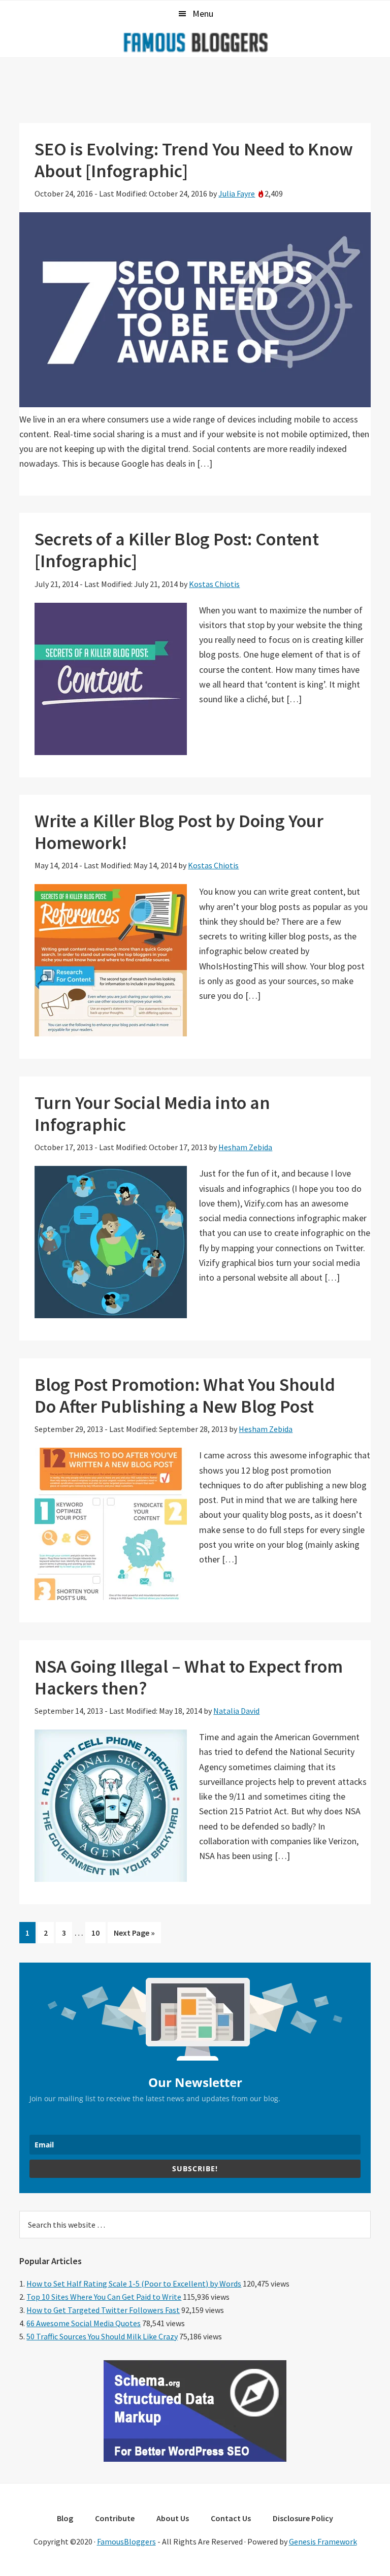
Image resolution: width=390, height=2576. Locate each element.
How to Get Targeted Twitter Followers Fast (103, 2310)
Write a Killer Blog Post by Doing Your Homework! (179, 832)
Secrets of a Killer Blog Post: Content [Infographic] (177, 550)
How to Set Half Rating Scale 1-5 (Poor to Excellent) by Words (134, 2284)
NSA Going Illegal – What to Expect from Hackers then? (189, 1677)
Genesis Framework (323, 2541)
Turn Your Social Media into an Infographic (152, 1114)
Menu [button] (203, 13)
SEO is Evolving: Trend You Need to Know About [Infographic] (194, 160)
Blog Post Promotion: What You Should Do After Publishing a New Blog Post (185, 1395)
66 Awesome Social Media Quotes (84, 2323)
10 (98, 1935)
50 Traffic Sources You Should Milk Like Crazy (102, 2336)
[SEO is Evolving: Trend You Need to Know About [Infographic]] (195, 404)
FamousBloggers (126, 2541)
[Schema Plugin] (195, 2459)
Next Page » (134, 1935)
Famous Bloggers (195, 42)
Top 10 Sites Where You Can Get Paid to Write (104, 2297)
